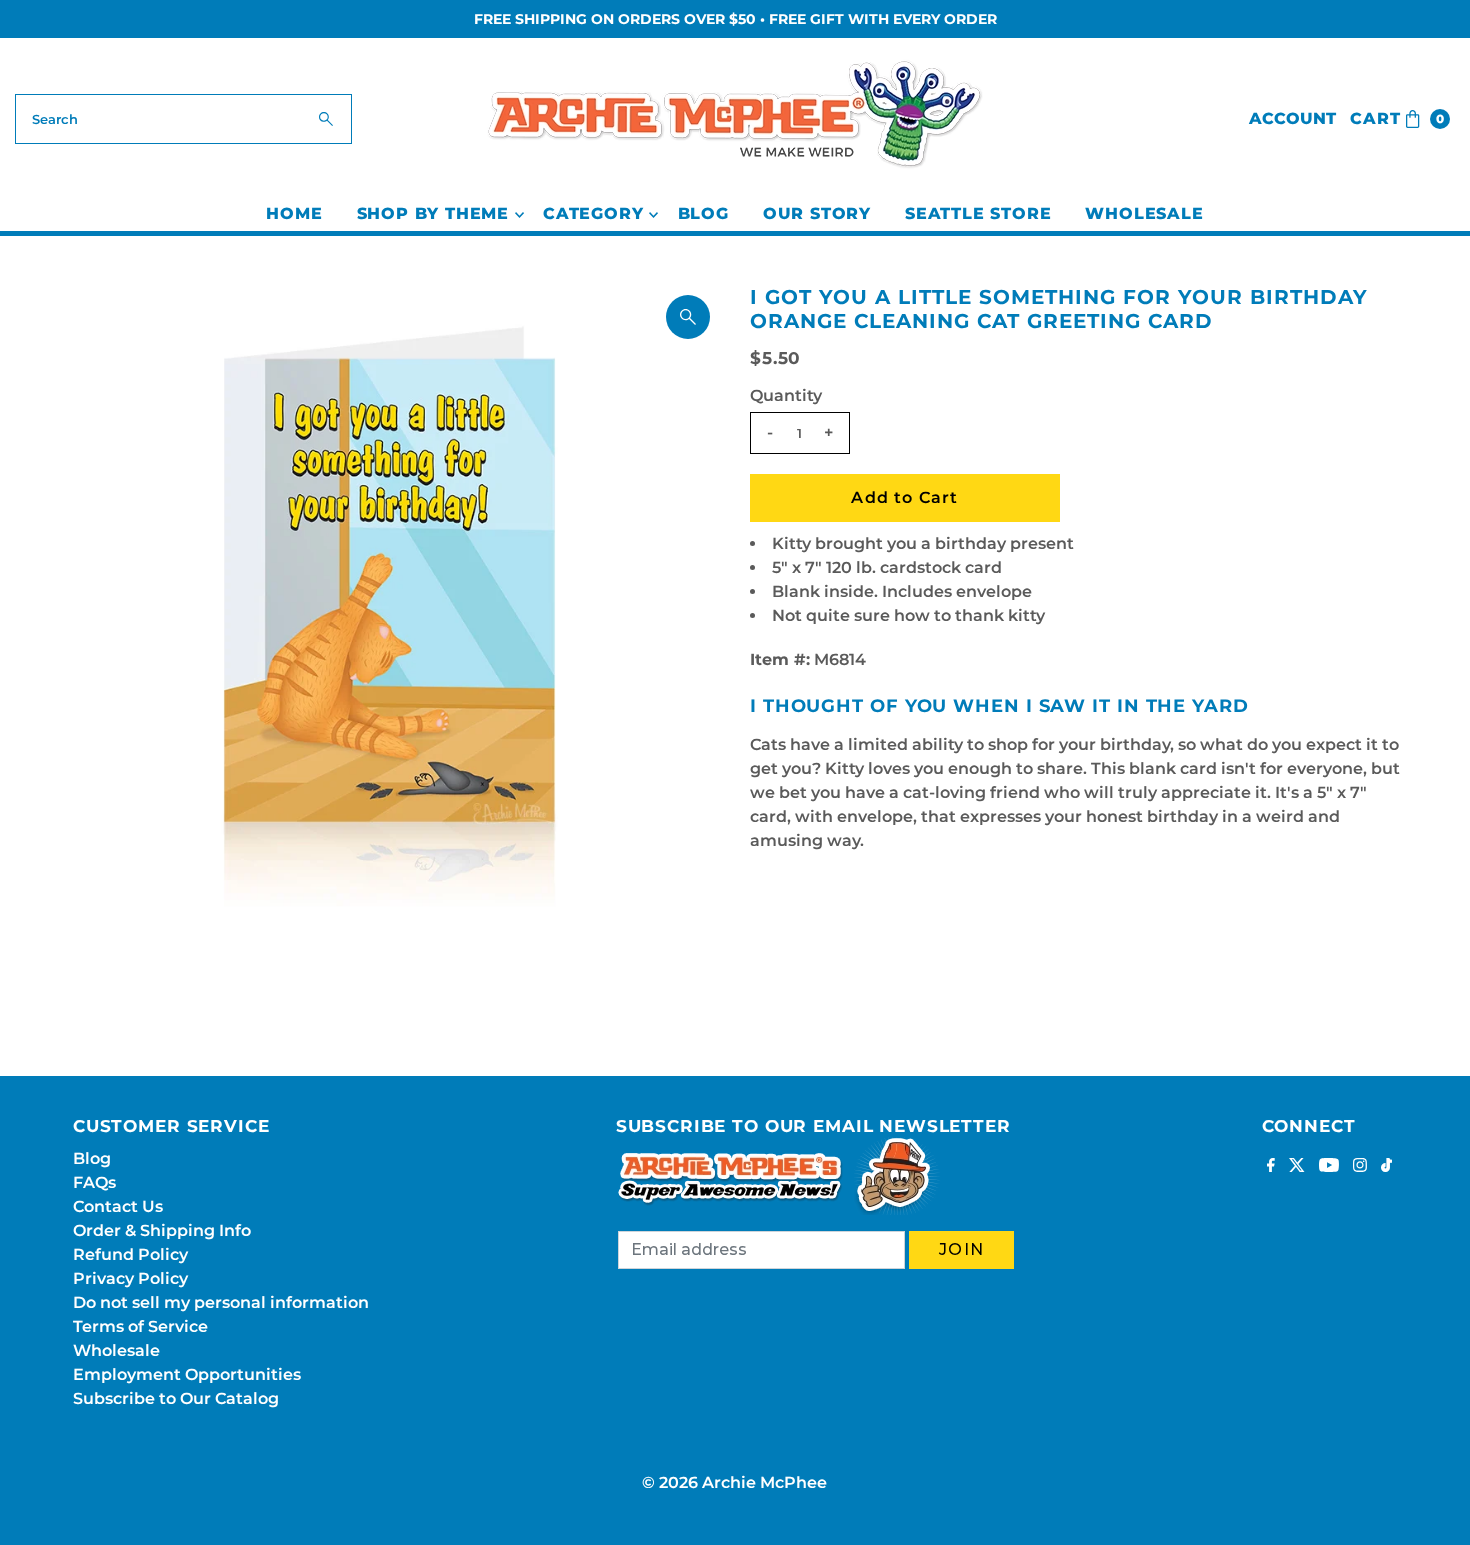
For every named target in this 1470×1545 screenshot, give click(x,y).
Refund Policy (130, 1254)
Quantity (786, 395)
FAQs (94, 1182)
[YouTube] (1329, 1167)
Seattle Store (978, 213)
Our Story (817, 213)
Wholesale (1144, 213)
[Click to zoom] (688, 317)
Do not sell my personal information (221, 1302)
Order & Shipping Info (162, 1230)
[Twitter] (1297, 1167)
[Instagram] (1360, 1167)
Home (294, 213)
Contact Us (118, 1206)
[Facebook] (1271, 1167)
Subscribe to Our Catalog (176, 1398)
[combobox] (184, 119)
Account (1292, 118)
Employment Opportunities (187, 1374)
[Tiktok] (1386, 1167)
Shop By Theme (433, 213)
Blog (703, 213)
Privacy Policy (130, 1278)
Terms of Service (140, 1326)
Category (593, 213)
